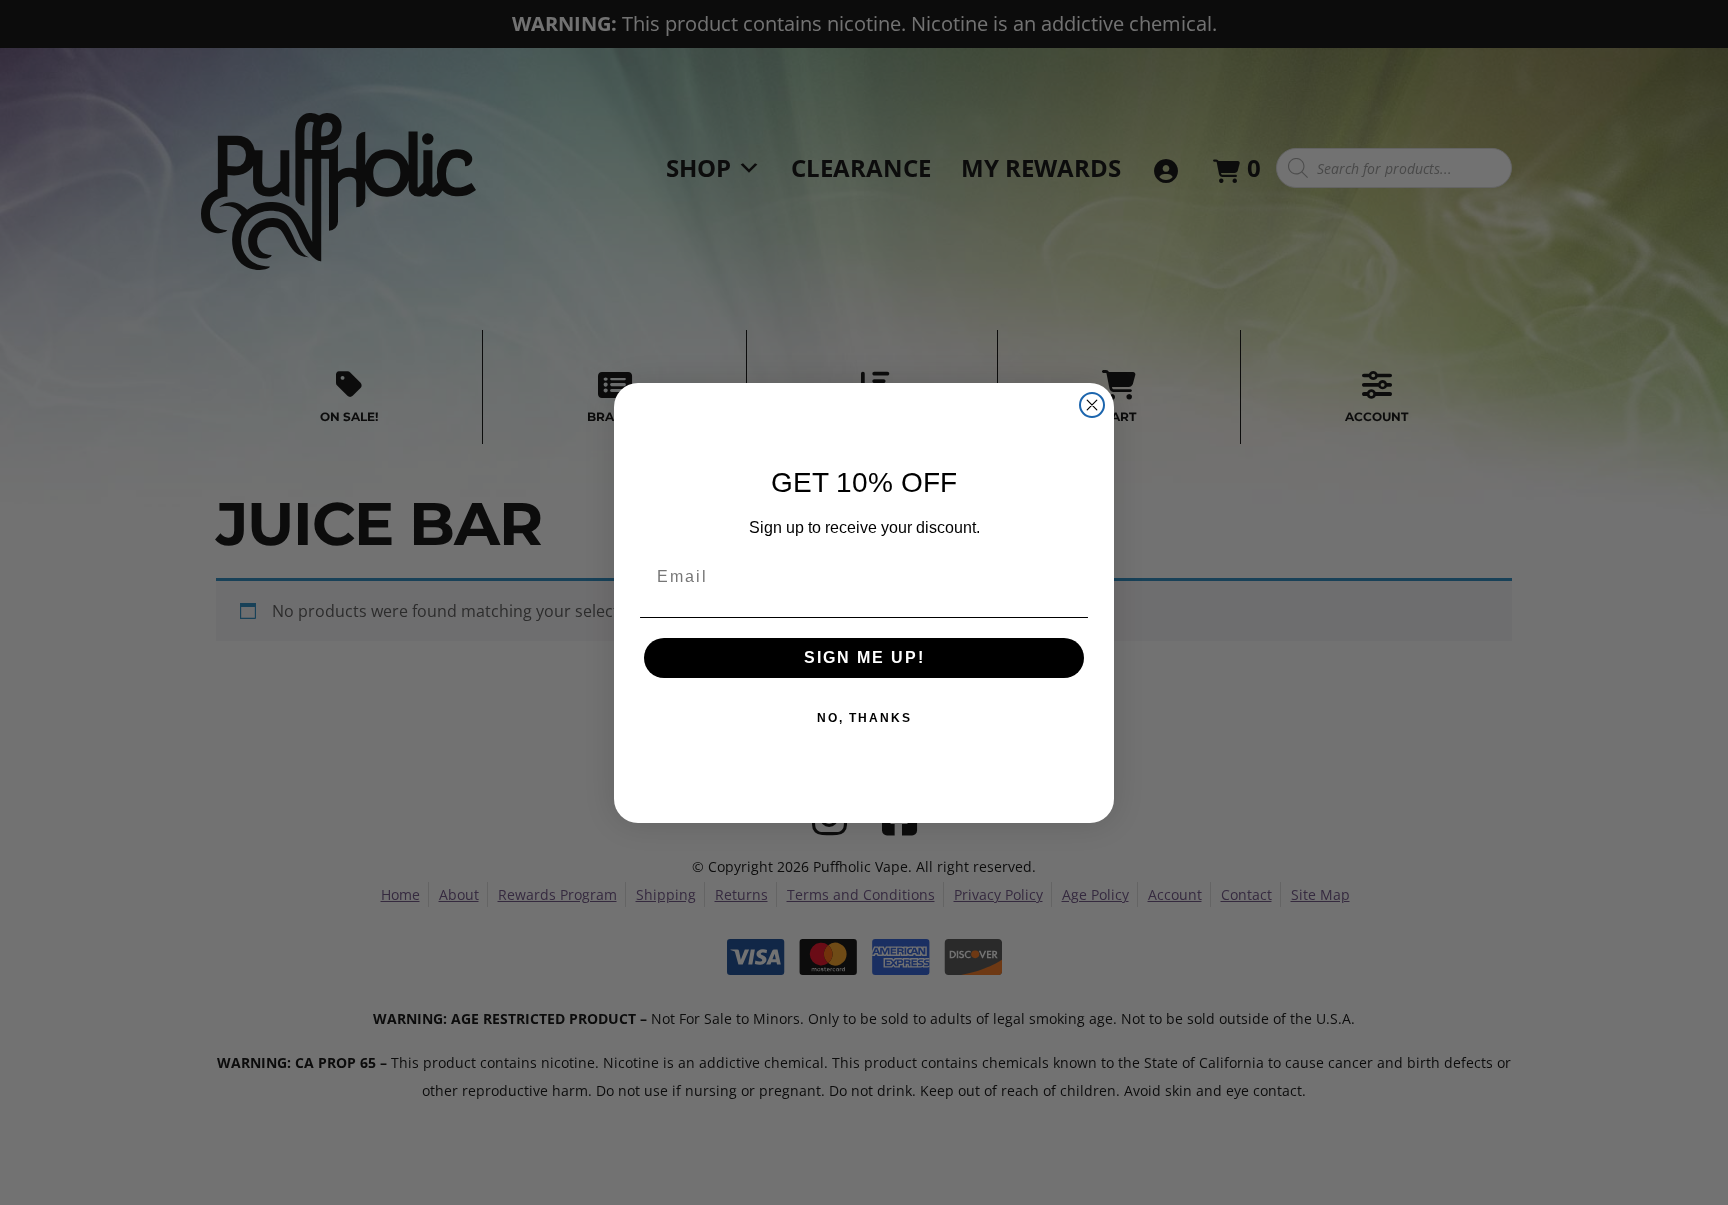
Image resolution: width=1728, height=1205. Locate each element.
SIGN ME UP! (864, 657)
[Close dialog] (1092, 405)
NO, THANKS (864, 718)
